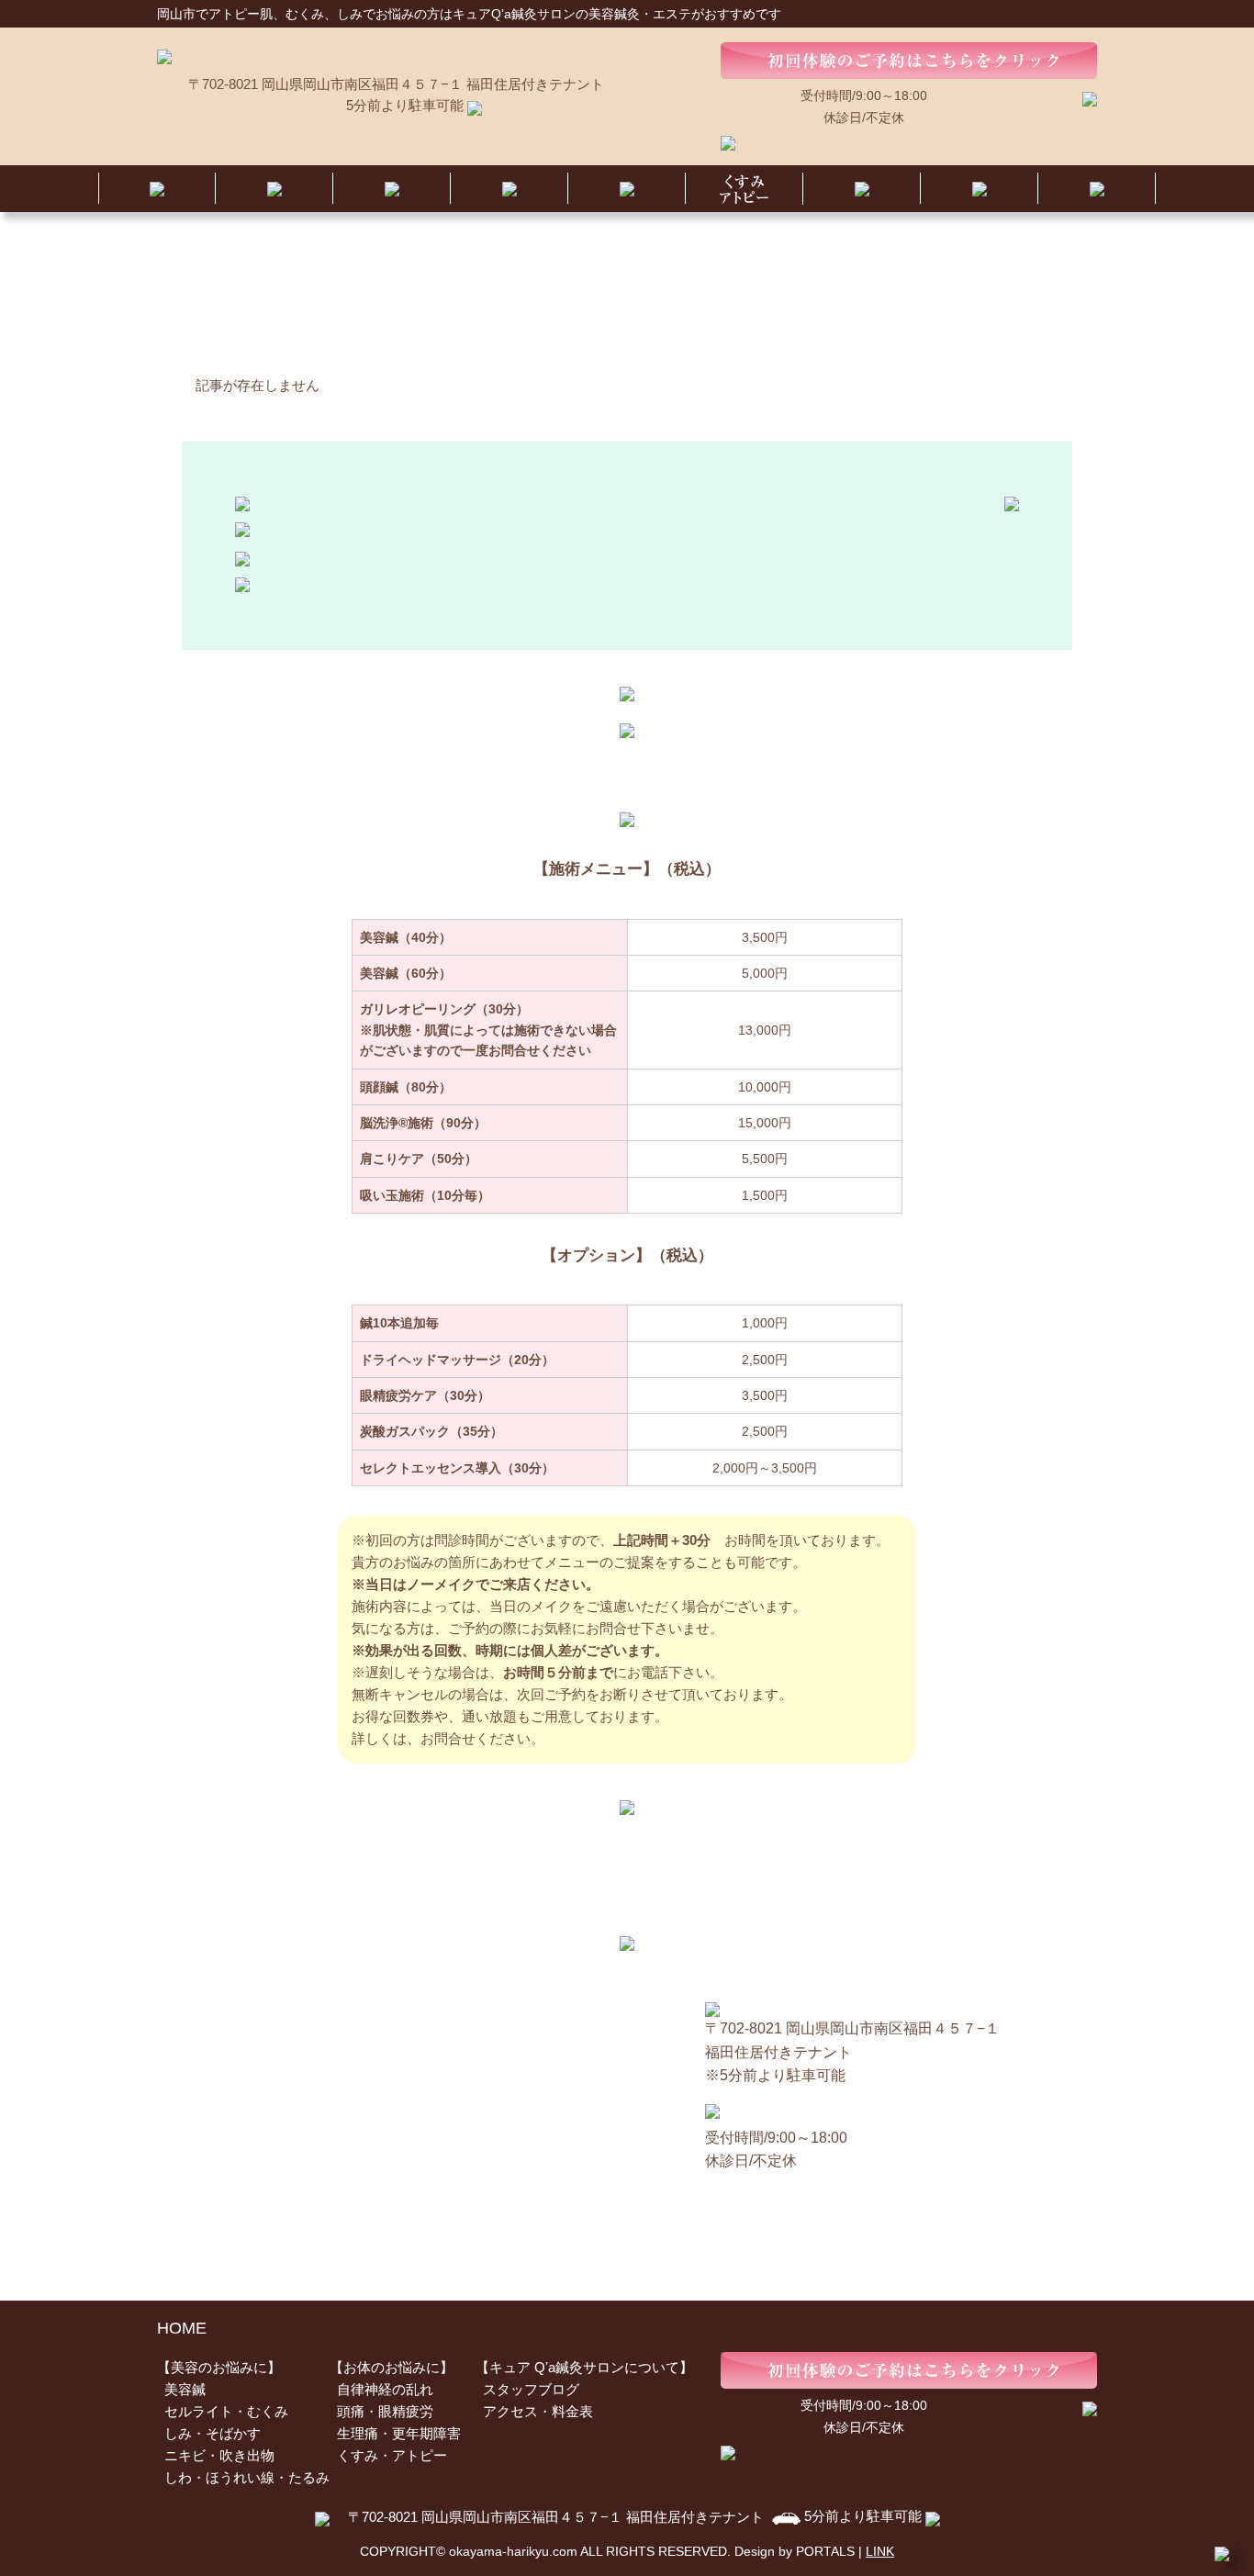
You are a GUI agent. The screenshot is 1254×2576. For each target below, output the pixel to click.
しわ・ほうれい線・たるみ (247, 2477)
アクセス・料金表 (538, 2411)
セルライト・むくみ (226, 2411)
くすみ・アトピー (392, 2455)
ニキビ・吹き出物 (219, 2455)
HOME (182, 2328)
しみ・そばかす (213, 2433)
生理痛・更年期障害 (399, 2433)
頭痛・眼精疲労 (385, 2411)
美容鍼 (185, 2389)
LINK (880, 2551)
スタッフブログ (531, 2389)
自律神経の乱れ (385, 2389)
